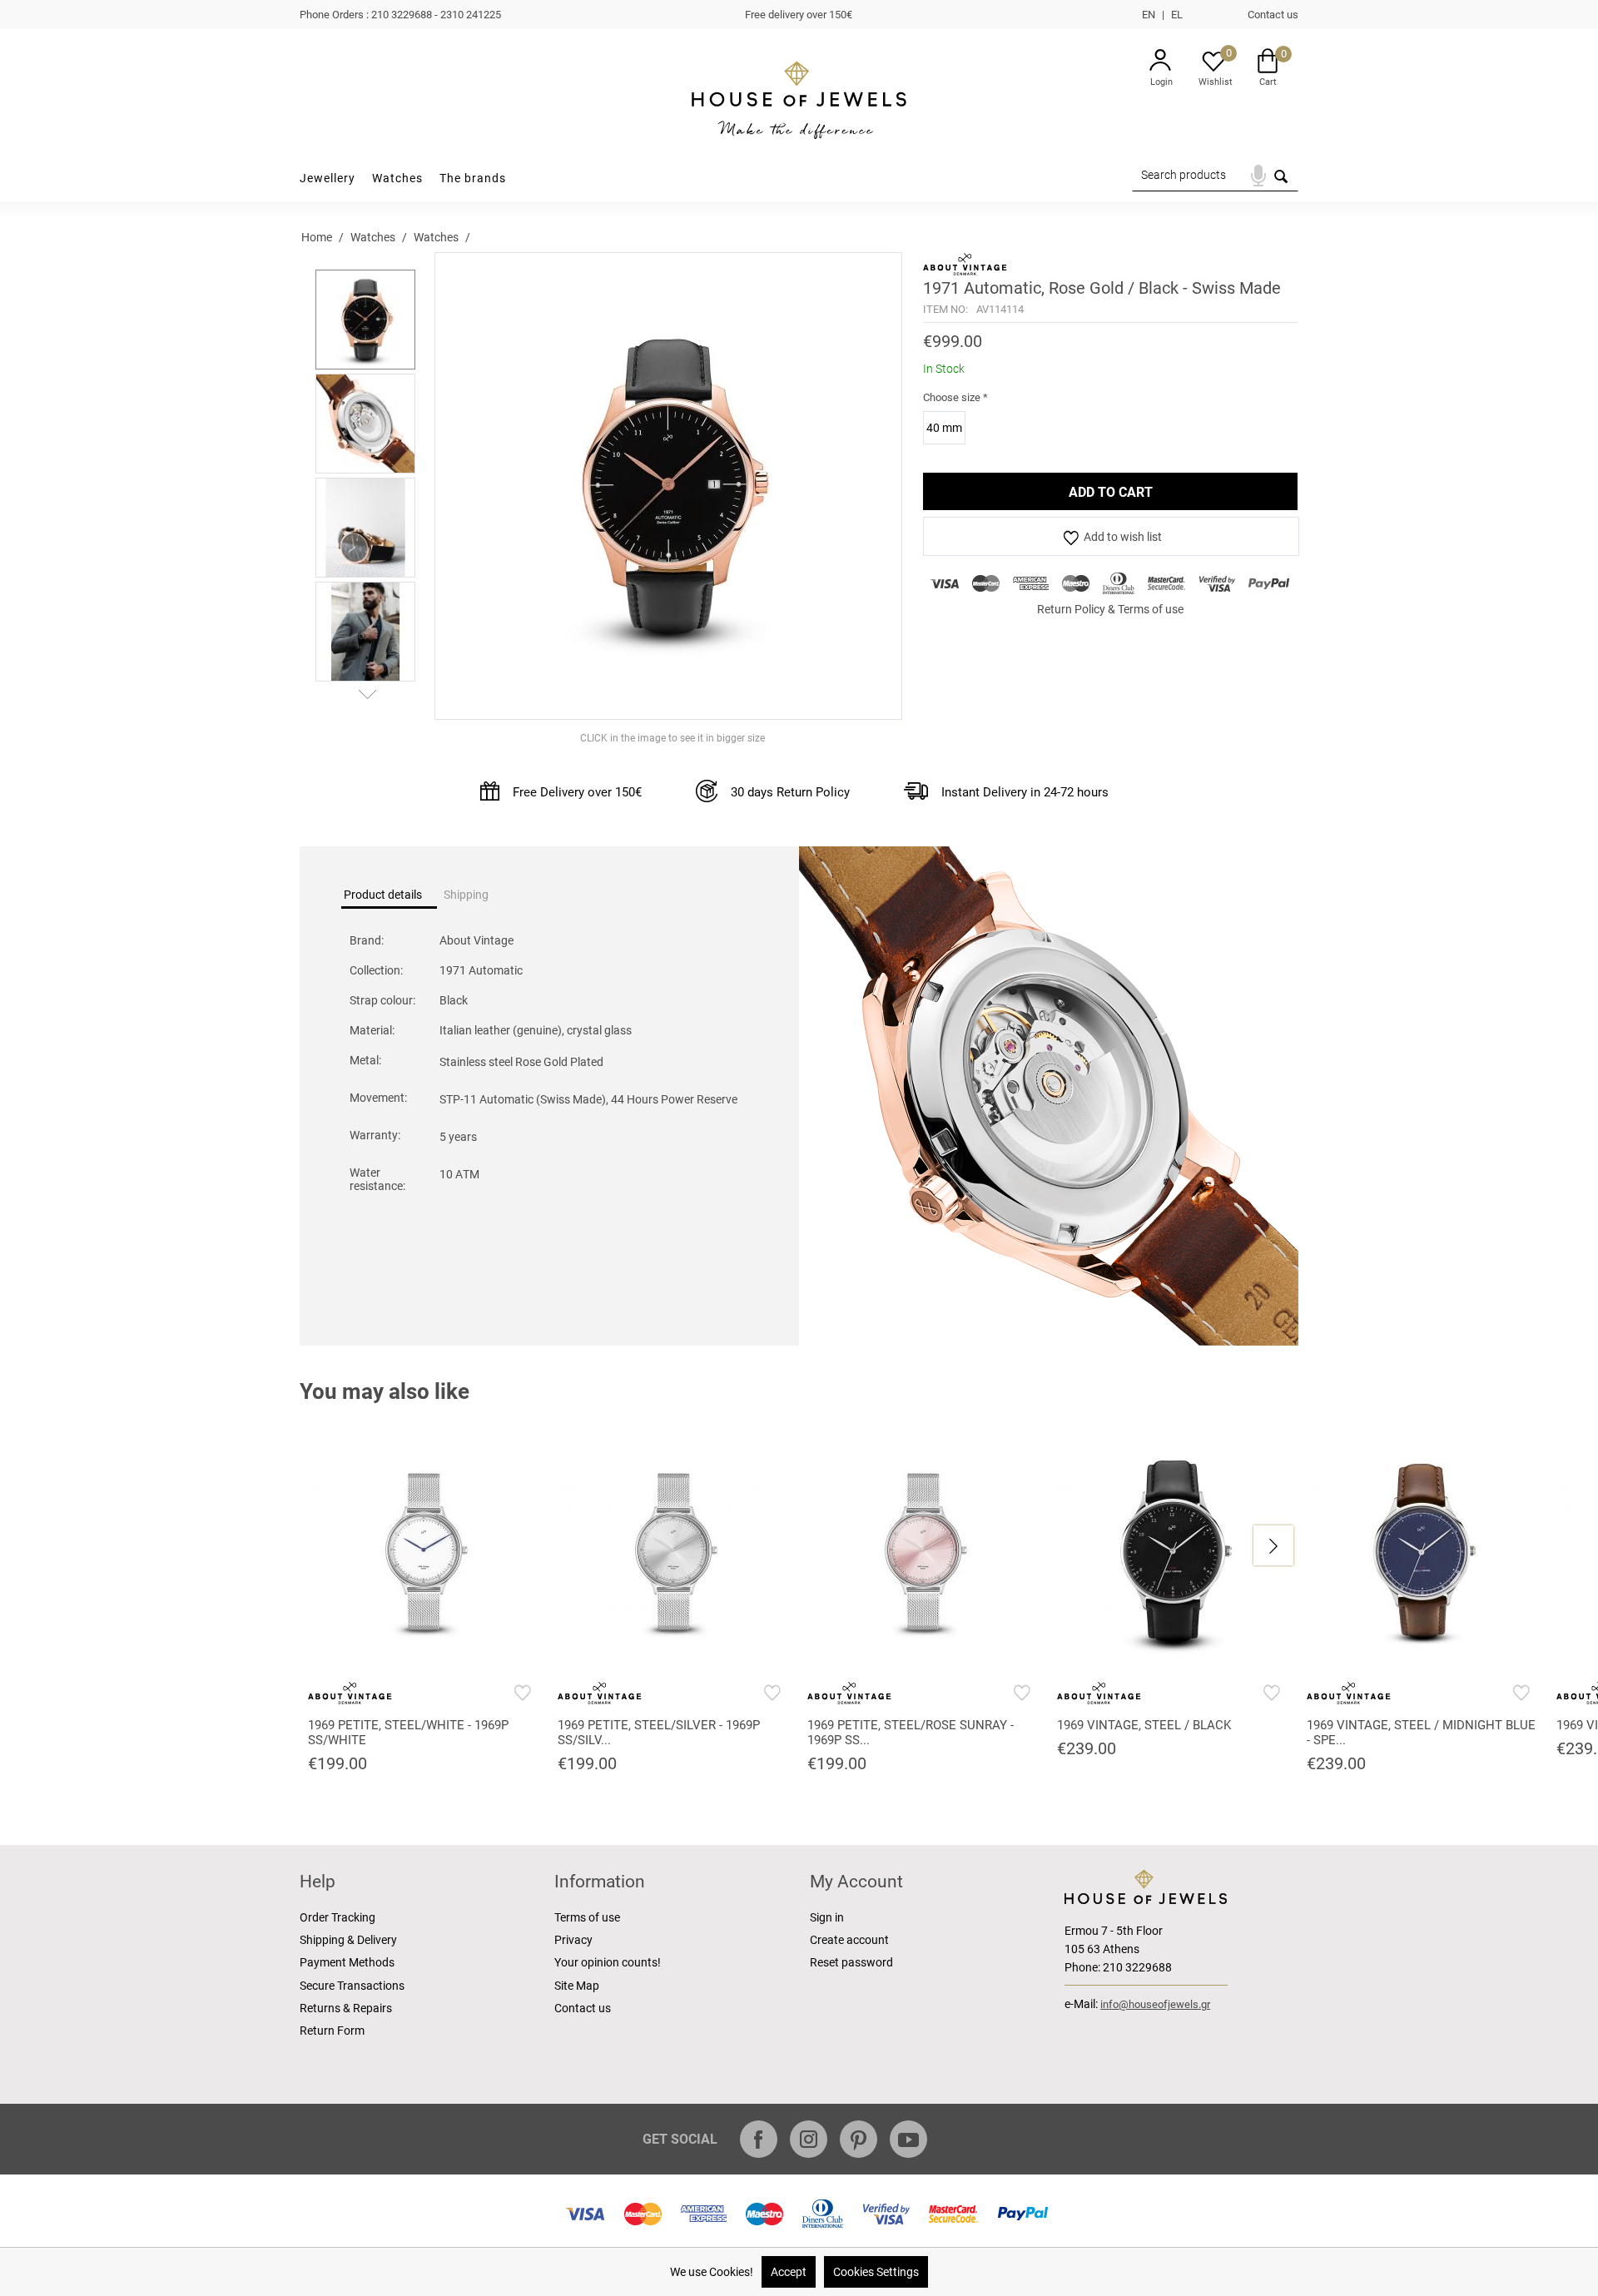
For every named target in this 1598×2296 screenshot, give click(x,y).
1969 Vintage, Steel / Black (1144, 1725)
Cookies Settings (876, 2272)
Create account (849, 1940)
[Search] (1280, 182)
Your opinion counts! (608, 1962)
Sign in (827, 1917)
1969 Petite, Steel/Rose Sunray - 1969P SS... (911, 1733)
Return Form (332, 2031)
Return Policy (1071, 609)
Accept (789, 2272)
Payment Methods (347, 1962)
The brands (473, 178)
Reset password (851, 1962)
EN (1149, 15)
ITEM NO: (945, 309)
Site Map (577, 1986)
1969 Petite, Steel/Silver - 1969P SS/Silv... (659, 1733)
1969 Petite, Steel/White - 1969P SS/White (408, 1733)
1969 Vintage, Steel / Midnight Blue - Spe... (1421, 1733)
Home (317, 237)
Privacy (573, 1940)
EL (1177, 15)
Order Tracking (337, 1917)
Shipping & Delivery (348, 1940)
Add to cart (1111, 492)
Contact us (1273, 15)
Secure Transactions (352, 1986)
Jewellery (328, 178)
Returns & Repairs (346, 2008)
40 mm (944, 428)
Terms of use (1151, 609)
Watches (397, 178)
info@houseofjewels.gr (1155, 2004)
